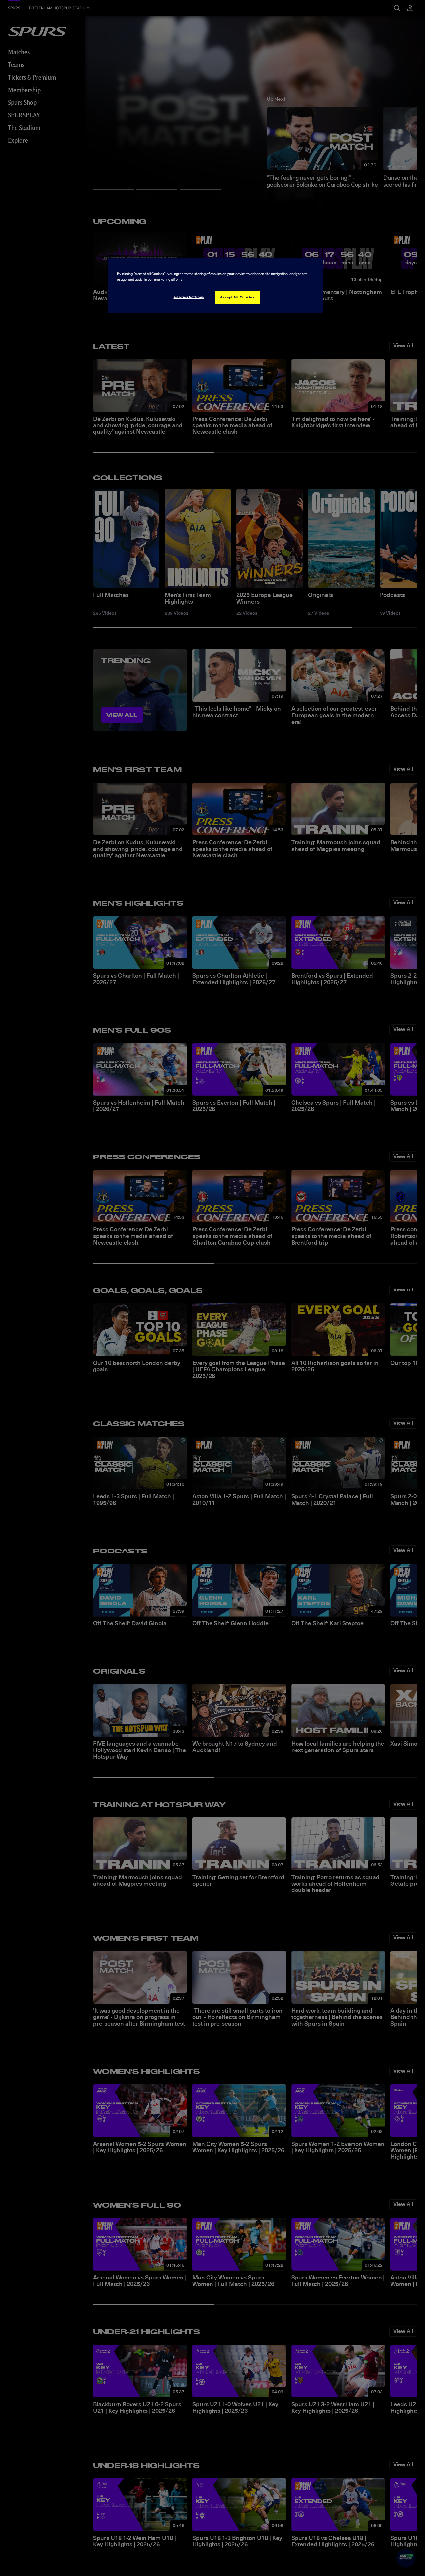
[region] (215, 285)
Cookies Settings (189, 297)
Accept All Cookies (237, 297)
